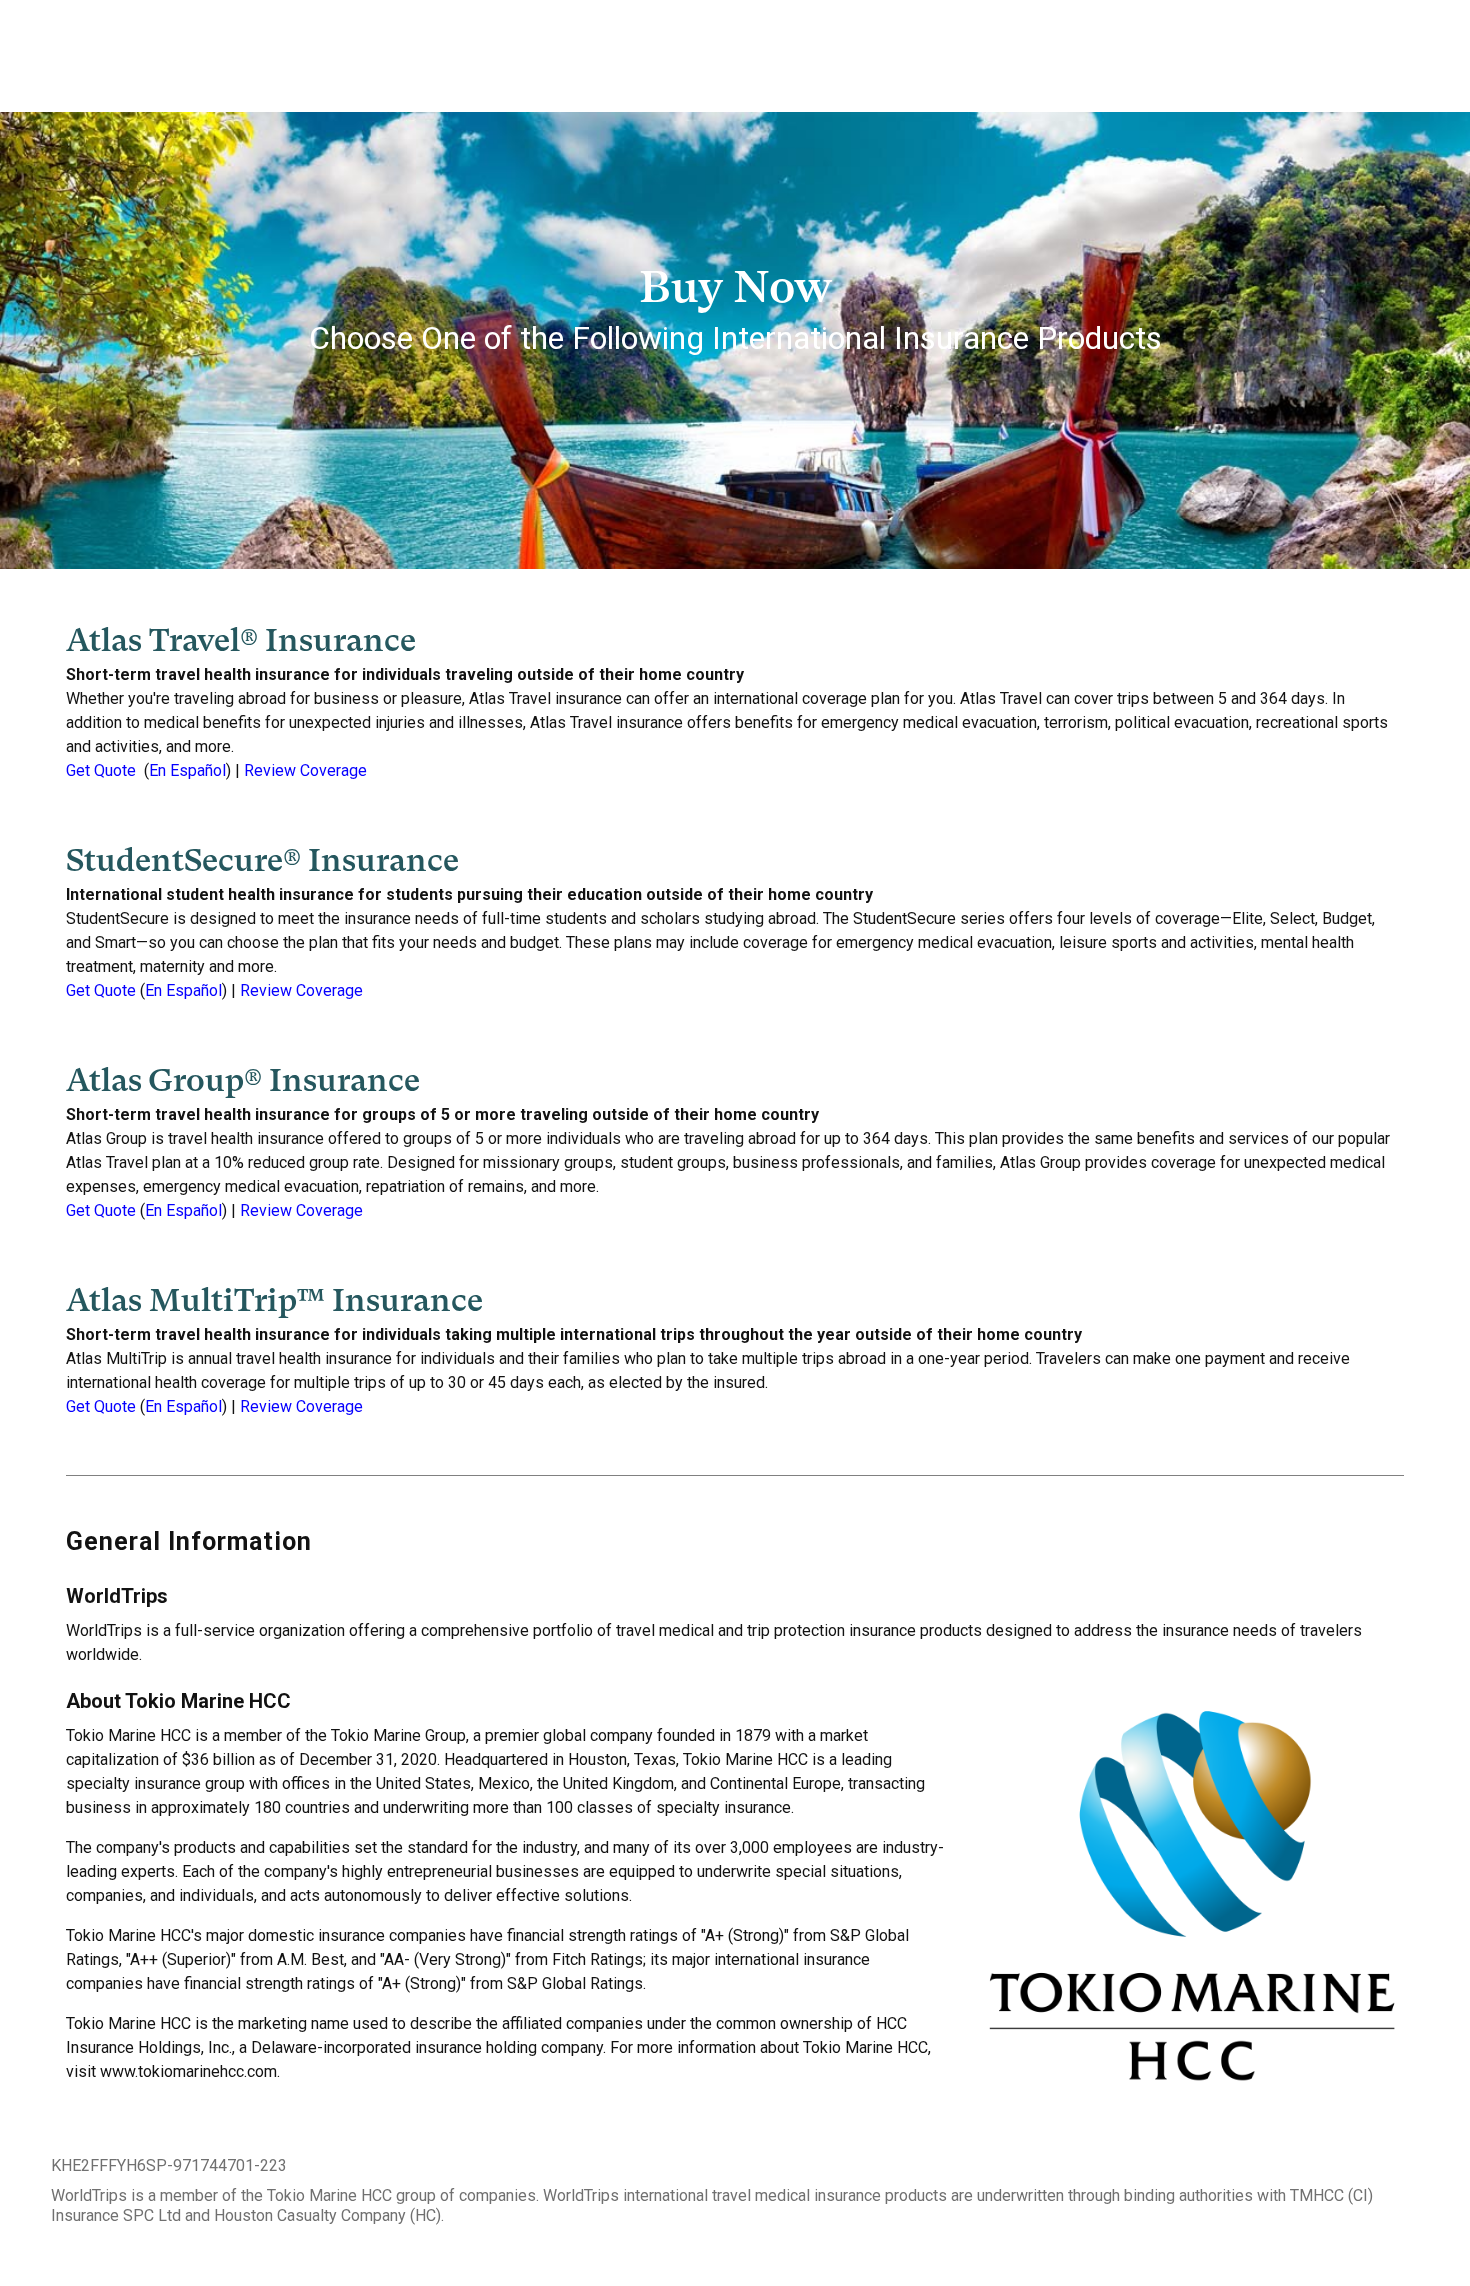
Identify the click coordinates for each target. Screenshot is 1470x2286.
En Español (187, 770)
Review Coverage (305, 770)
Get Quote (101, 770)
